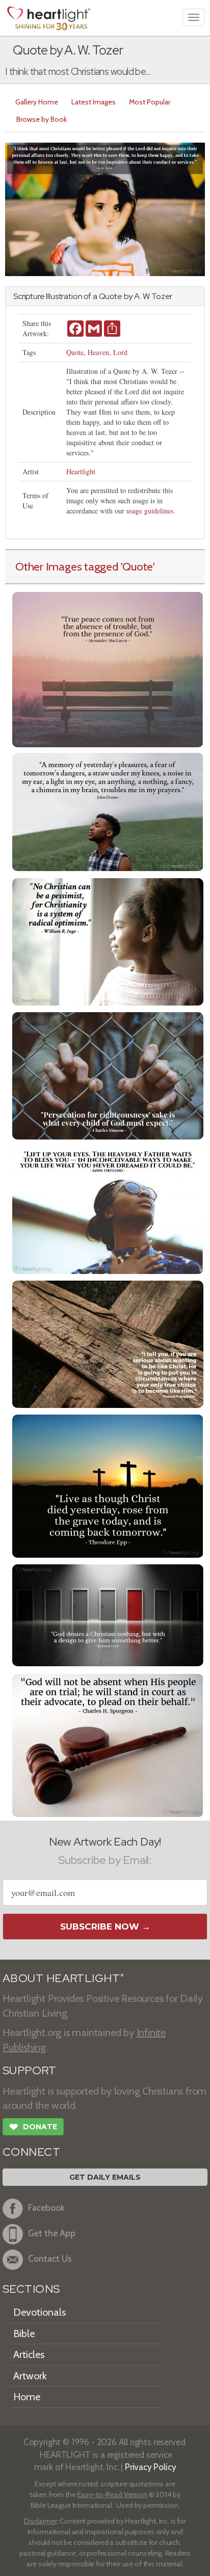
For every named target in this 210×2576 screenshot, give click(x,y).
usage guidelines (150, 511)
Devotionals (40, 2312)
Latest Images (94, 102)
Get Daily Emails (105, 2177)
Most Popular (150, 102)
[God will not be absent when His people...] (108, 1744)
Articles (29, 2354)
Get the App (52, 2233)
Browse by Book (42, 119)
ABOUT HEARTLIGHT (63, 1978)
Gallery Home (37, 102)
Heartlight (81, 471)
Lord (120, 352)
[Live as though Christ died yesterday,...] (108, 1485)
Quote (75, 352)
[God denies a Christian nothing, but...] (108, 1614)
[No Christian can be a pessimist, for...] (108, 941)
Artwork (30, 2376)
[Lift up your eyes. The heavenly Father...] (108, 1209)
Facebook (46, 2207)
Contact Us (50, 2258)
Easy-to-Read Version (112, 2494)
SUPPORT (29, 2070)
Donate (33, 2127)
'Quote (137, 566)
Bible (24, 2334)
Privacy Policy (151, 2467)
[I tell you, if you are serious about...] (108, 1343)
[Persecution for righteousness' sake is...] (108, 1075)
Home (27, 2397)
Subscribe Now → (105, 1927)
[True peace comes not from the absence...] (108, 669)
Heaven (98, 352)
